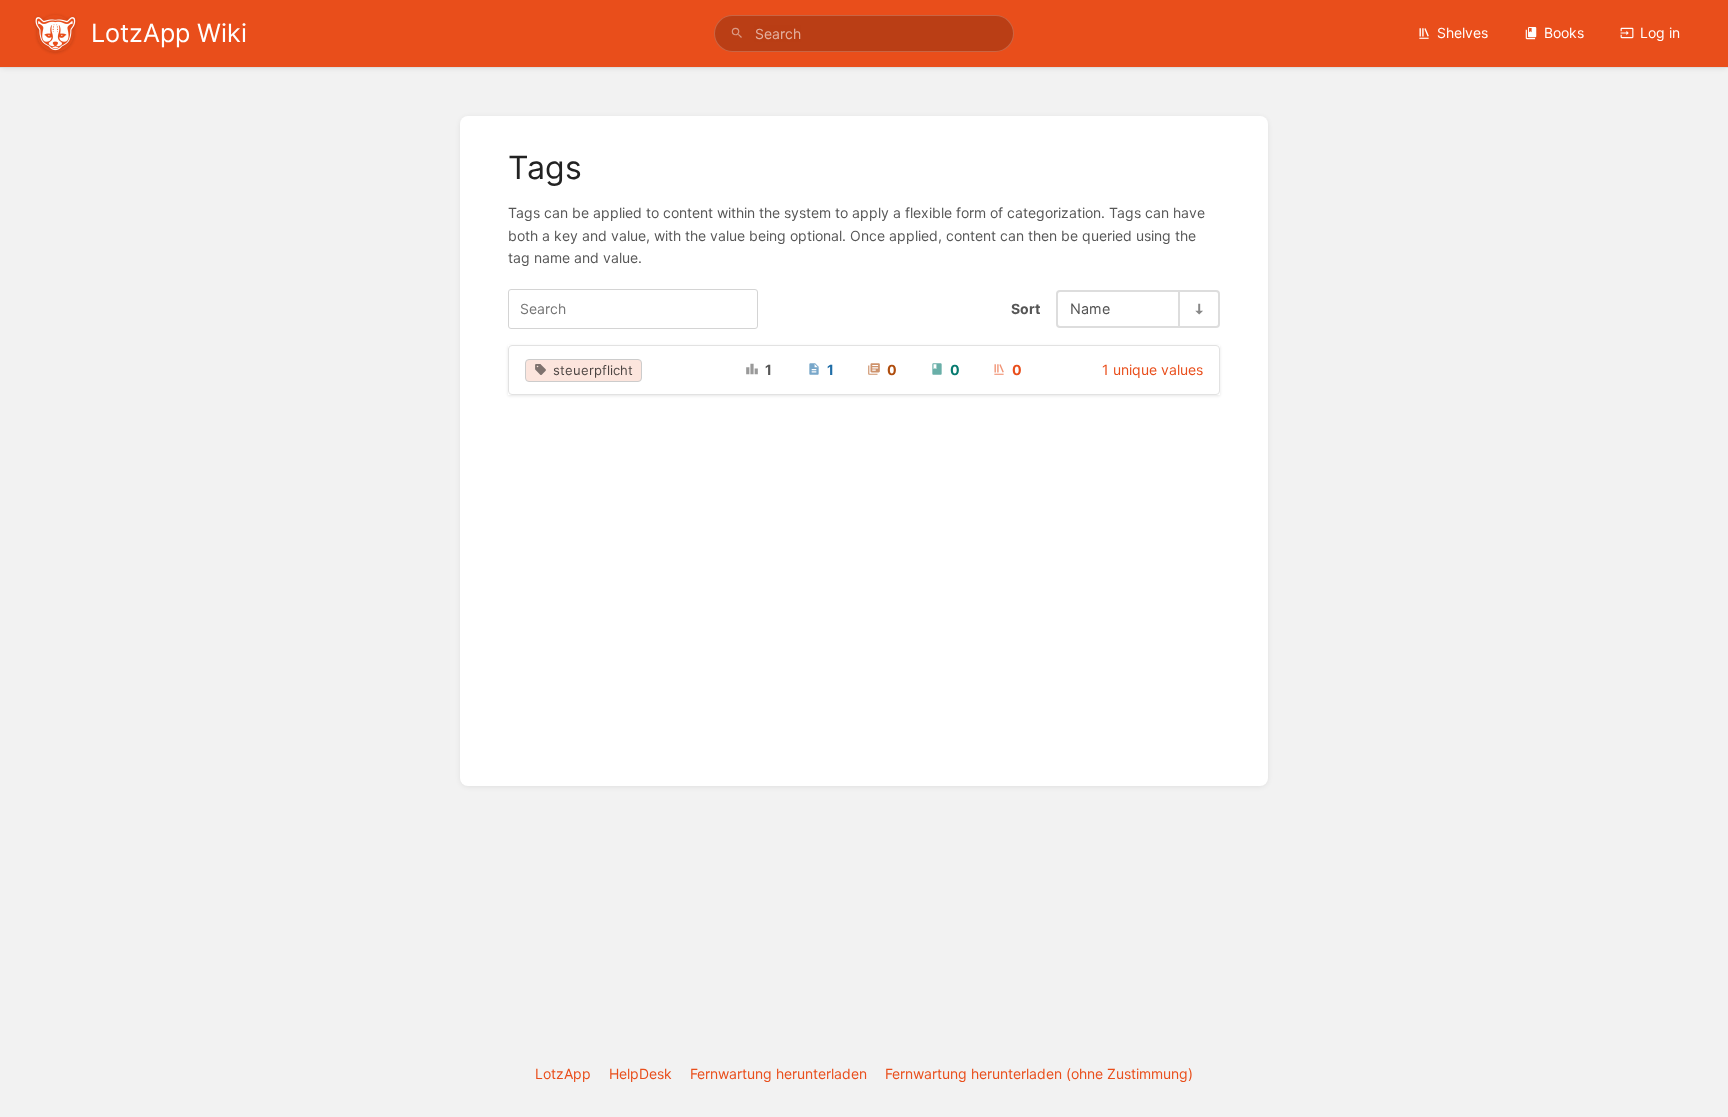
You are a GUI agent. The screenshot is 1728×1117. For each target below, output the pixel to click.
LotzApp (563, 1073)
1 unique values (1152, 369)
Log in (1660, 32)
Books (1564, 32)
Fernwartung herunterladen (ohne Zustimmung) (1039, 1073)
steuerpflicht (593, 370)
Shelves (1462, 32)
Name (1090, 308)
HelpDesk (640, 1073)
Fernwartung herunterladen (778, 1073)
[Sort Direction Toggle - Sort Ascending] (1198, 308)
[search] (864, 33)
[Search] (737, 33)
